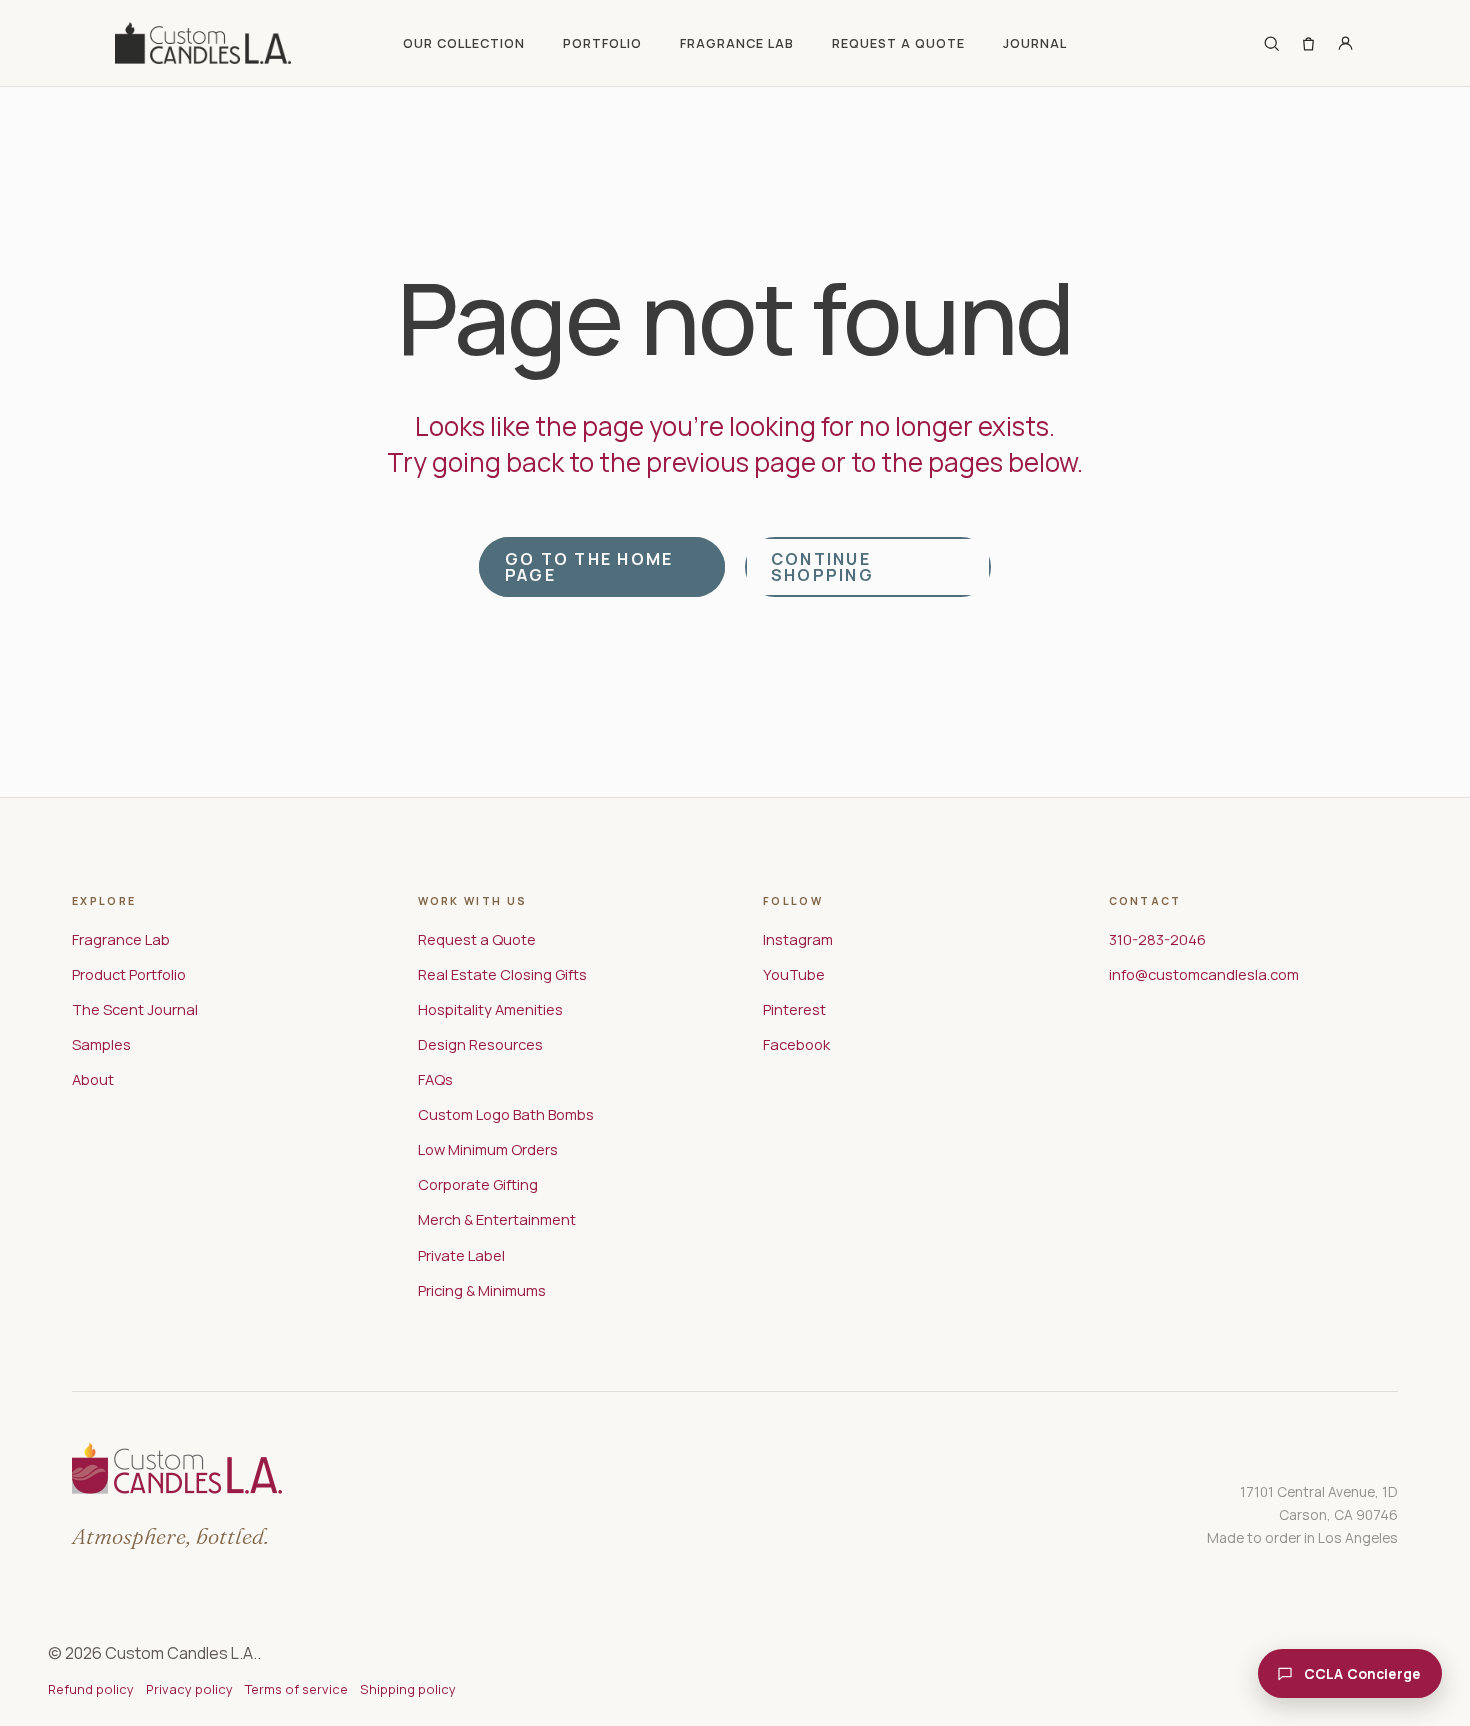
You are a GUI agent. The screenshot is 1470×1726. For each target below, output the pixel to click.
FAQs (435, 1079)
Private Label (461, 1255)
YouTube (794, 974)
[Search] (1271, 43)
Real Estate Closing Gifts (502, 974)
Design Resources (480, 1044)
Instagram (798, 939)
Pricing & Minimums (482, 1290)
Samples (101, 1044)
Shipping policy (408, 1689)
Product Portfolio (129, 974)
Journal (1035, 43)
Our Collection (464, 43)
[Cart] (1308, 43)
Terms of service (296, 1689)
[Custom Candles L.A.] (203, 43)
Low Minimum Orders (488, 1149)
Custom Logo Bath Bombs (506, 1114)
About (93, 1079)
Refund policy (91, 1689)
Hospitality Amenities (490, 1009)
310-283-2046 (1157, 939)
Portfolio (602, 43)
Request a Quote (898, 43)
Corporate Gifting (478, 1184)
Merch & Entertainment (497, 1219)
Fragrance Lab (737, 43)
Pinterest (794, 1009)
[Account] (1345, 43)
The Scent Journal (135, 1009)
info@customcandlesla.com (1204, 974)
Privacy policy (189, 1689)
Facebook (796, 1044)
